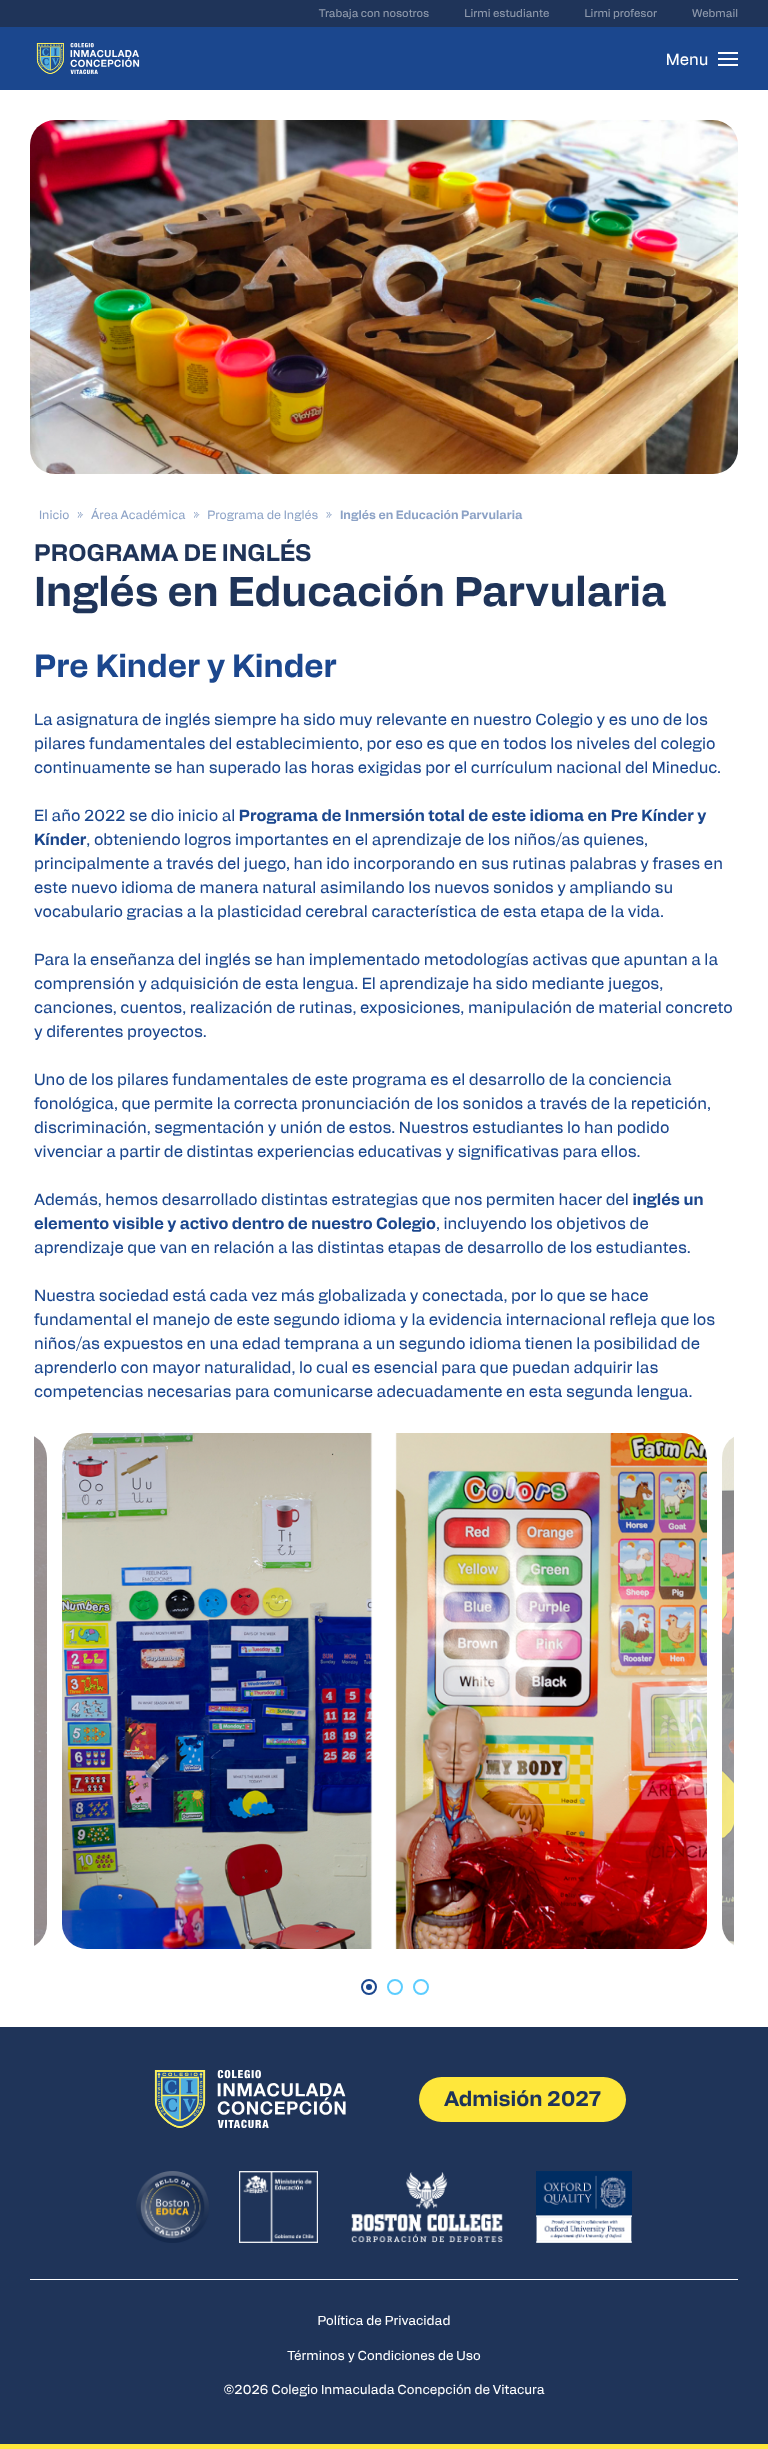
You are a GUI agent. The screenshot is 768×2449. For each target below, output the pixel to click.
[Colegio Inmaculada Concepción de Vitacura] (88, 58)
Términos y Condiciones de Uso (384, 2354)
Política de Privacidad (384, 2319)
